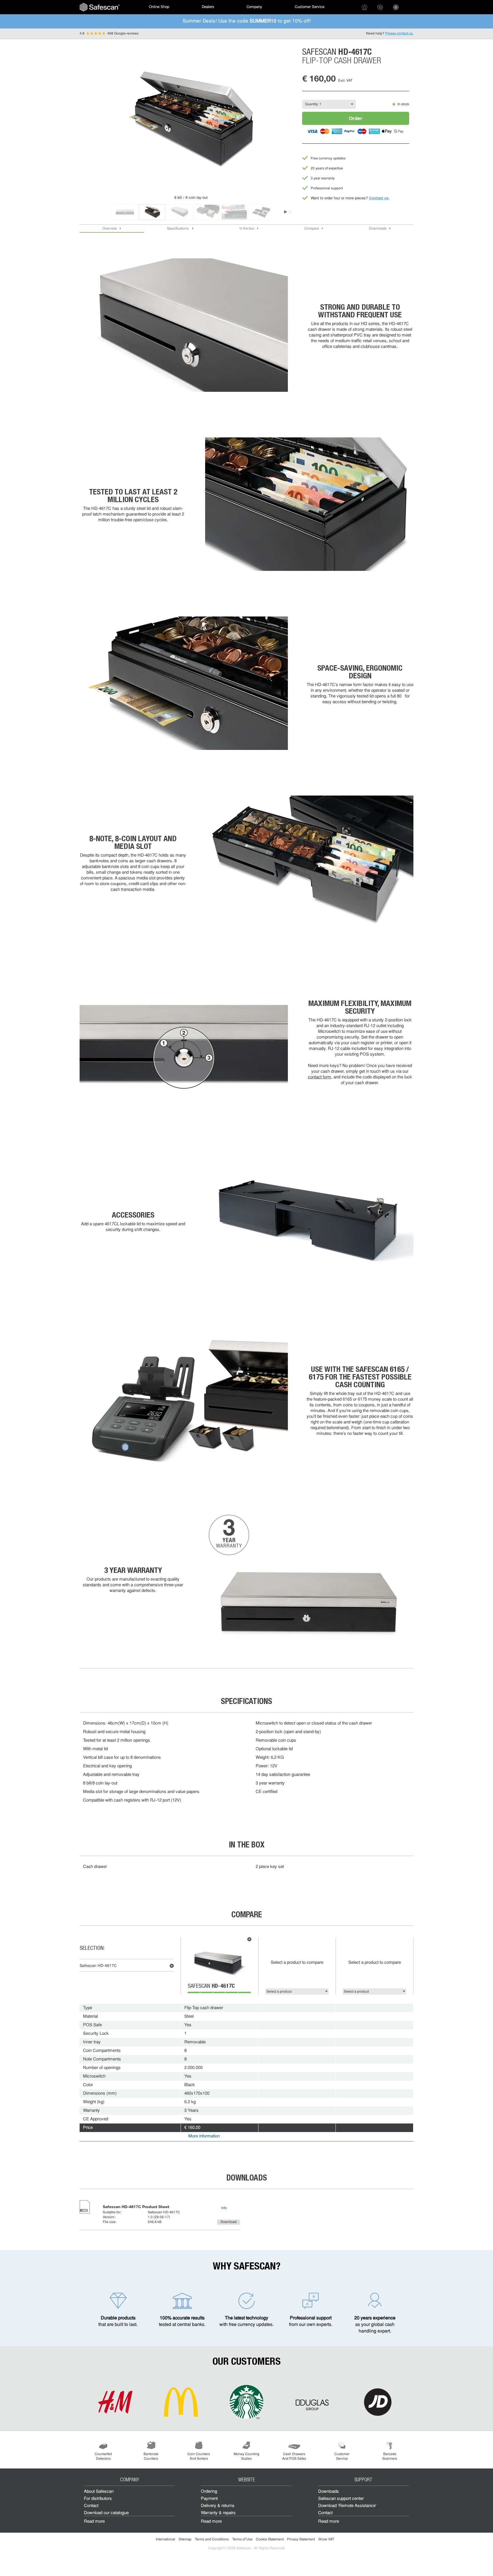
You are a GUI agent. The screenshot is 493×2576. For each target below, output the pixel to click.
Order (356, 118)
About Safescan (99, 2492)
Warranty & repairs (218, 2513)
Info (224, 2208)
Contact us (379, 198)
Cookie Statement (270, 2540)
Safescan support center (341, 2499)
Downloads (378, 229)
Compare (312, 229)
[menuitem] (100, 7)
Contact (91, 2506)
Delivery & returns (218, 2506)
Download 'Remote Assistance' (347, 2506)
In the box (247, 229)
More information (204, 2136)
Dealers (208, 7)
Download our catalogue (106, 2513)
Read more (94, 2522)
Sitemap (185, 2540)
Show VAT (326, 2540)
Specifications (178, 229)
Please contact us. (399, 34)
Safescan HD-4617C (98, 1966)
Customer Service (310, 7)
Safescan (211, 1987)
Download (229, 2222)
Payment (209, 2499)
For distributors (98, 2499)
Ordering (209, 2492)
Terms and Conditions (212, 2540)
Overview (110, 229)
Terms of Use (242, 2540)
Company (254, 7)
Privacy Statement (301, 2540)
